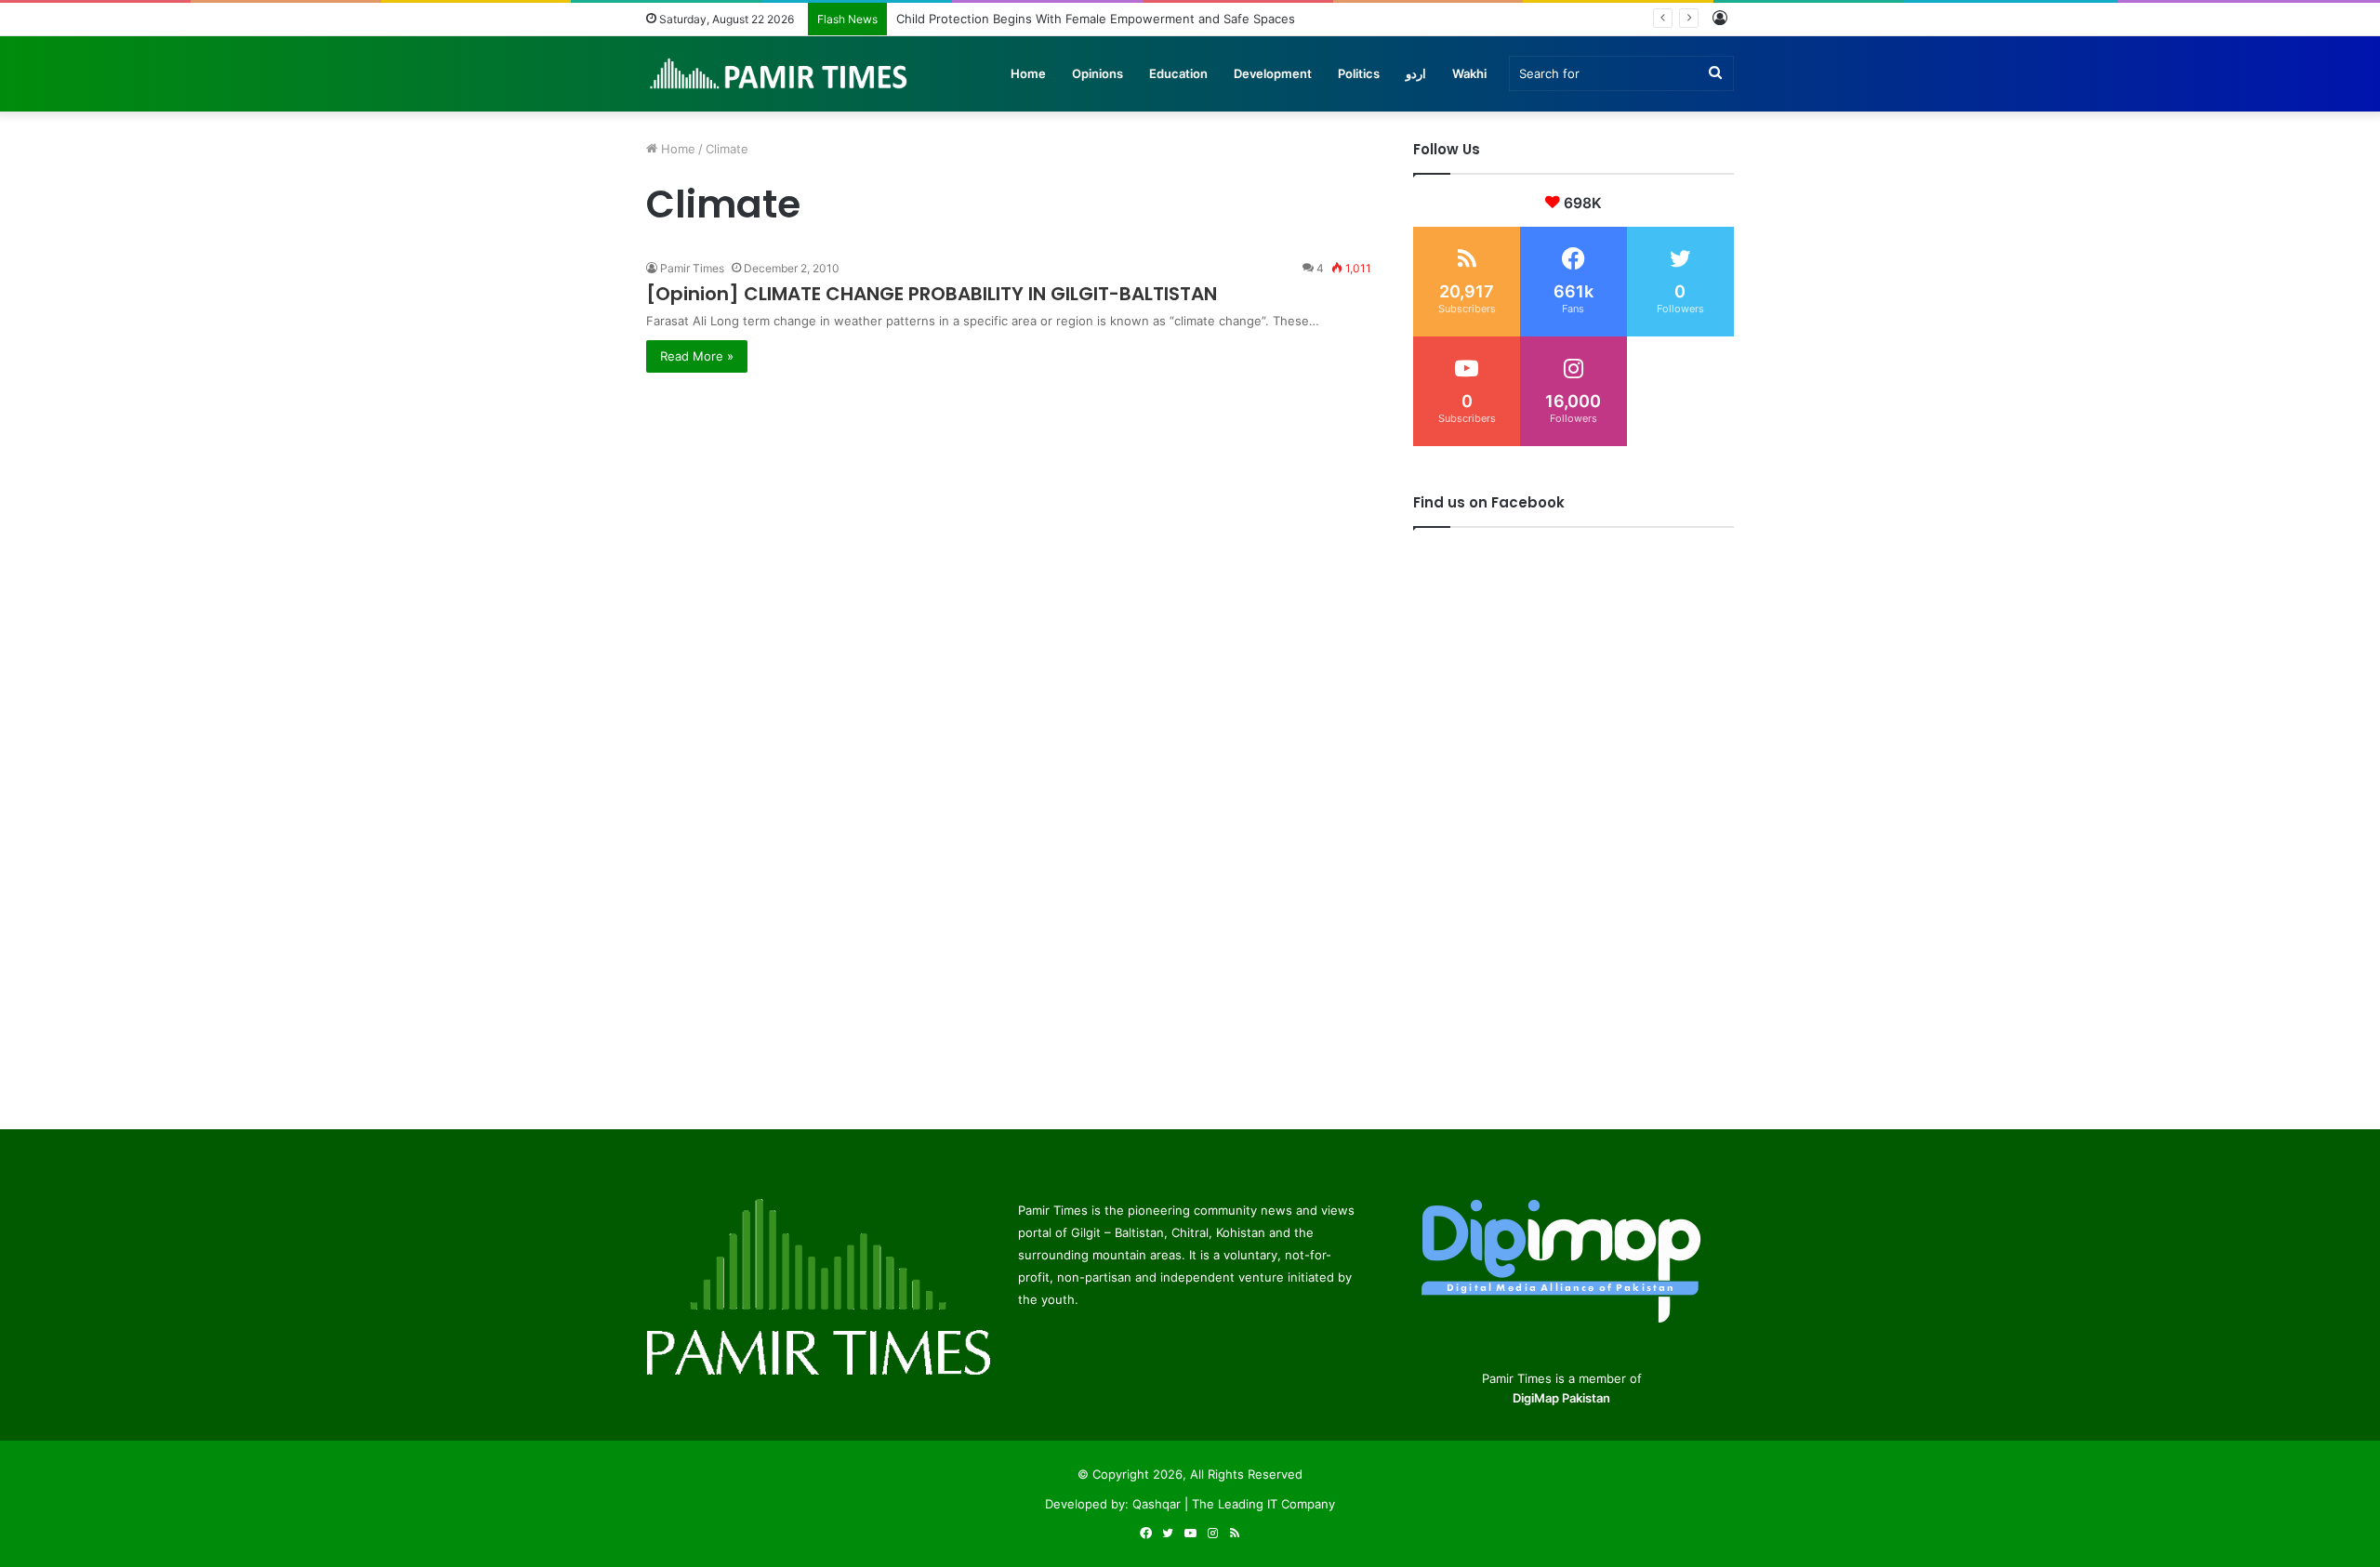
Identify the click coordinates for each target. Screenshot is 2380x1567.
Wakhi (1469, 73)
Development (1273, 73)
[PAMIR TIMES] (779, 73)
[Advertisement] (1009, 503)
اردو (1416, 73)
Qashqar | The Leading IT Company (1234, 1504)
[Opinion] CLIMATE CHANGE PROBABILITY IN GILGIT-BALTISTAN (932, 294)
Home (1028, 73)
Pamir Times (692, 268)
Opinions (1097, 73)
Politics (1359, 73)
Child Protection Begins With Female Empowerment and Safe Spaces (1096, 19)
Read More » (697, 356)
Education (1178, 73)
